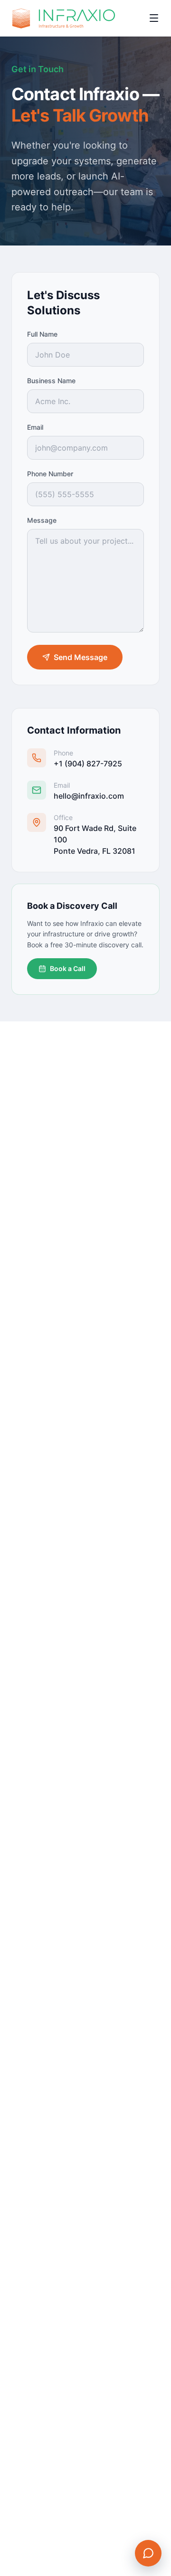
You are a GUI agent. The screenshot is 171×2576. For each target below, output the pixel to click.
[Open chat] (148, 2553)
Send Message (81, 657)
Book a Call (68, 968)
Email (35, 427)
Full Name (42, 334)
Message (42, 520)
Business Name (51, 381)
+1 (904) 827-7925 (88, 764)
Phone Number (50, 474)
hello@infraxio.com (89, 796)
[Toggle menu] (154, 18)
